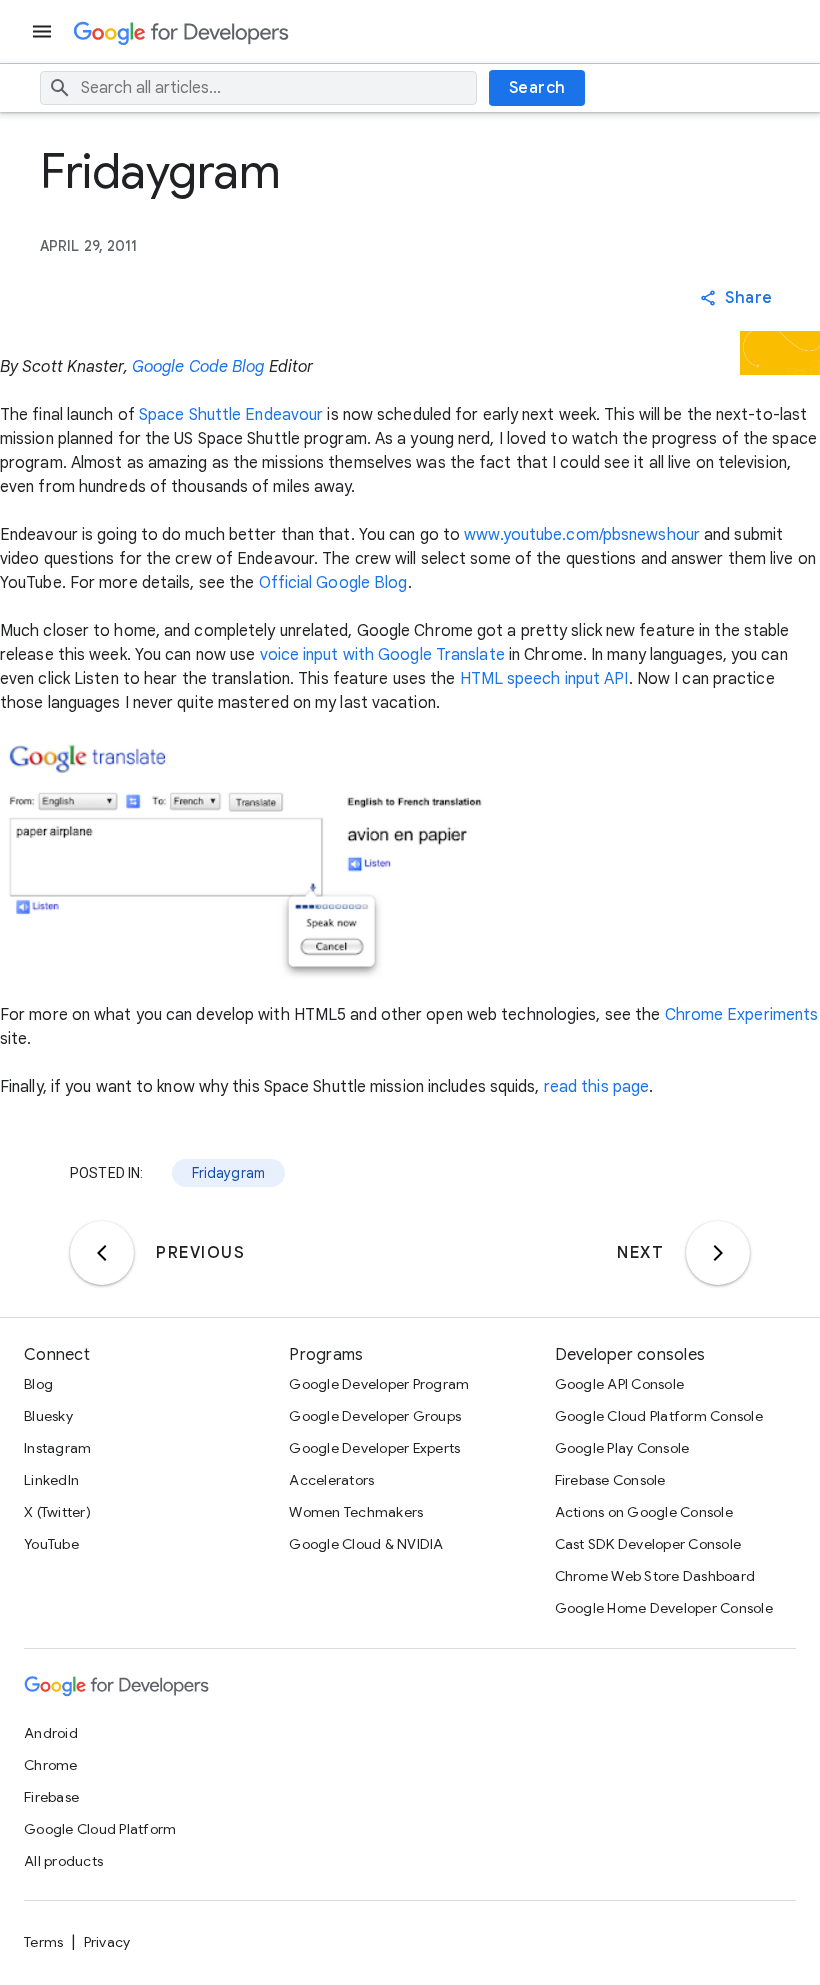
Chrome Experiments (742, 1015)
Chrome (51, 1765)
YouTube (51, 1544)
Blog (38, 1384)
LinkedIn (51, 1480)
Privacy (107, 1942)
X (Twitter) (57, 1512)
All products (63, 1861)
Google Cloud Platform (100, 1829)
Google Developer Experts (374, 1448)
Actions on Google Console (644, 1512)
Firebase (51, 1797)
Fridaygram (229, 1173)
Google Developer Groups (375, 1416)
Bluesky (48, 1416)
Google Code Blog (198, 367)
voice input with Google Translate (382, 655)
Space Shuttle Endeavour (231, 415)
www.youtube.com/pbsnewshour (582, 535)
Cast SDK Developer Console (648, 1544)
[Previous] (102, 1253)
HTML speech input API (544, 679)
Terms (43, 1942)
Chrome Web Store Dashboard (655, 1576)
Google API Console (620, 1384)
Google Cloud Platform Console (659, 1416)
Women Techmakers (356, 1512)
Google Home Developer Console (664, 1608)
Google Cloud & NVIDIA (366, 1544)
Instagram (57, 1448)
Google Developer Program (379, 1384)
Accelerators (331, 1480)
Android (51, 1733)
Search (537, 88)
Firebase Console (610, 1480)
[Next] (718, 1253)
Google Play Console (622, 1448)
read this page (596, 1087)
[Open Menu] (44, 31)
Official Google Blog (333, 583)
